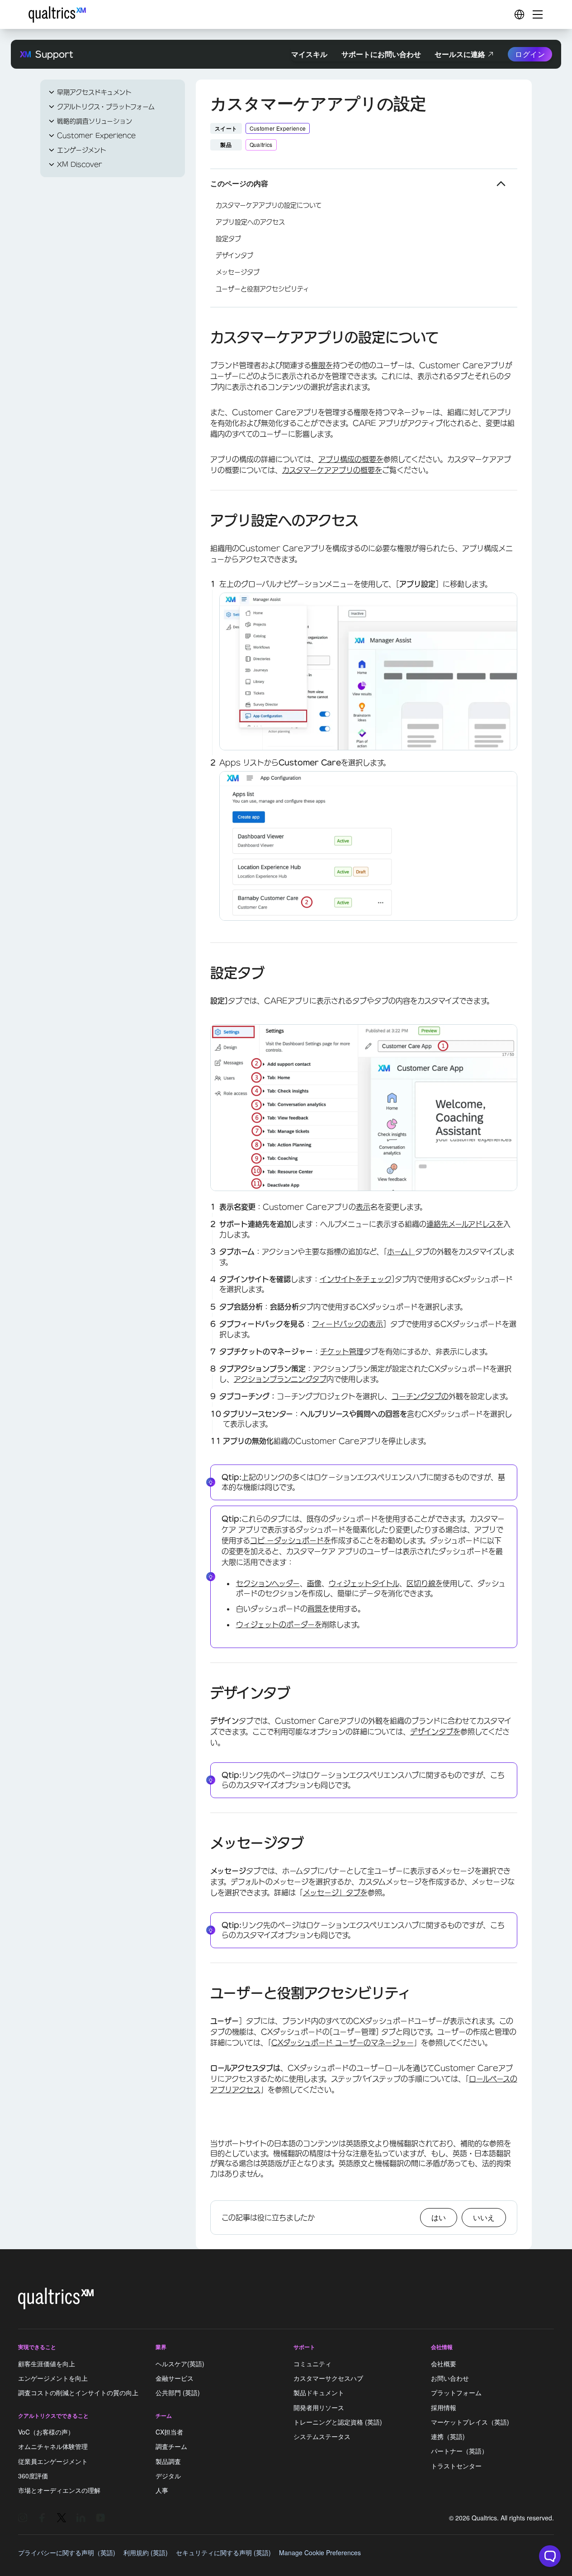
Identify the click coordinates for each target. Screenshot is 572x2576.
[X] (61, 2518)
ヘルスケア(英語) (180, 2364)
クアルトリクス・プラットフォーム (106, 107)
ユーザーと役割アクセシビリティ (262, 289)
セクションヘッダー (268, 1583)
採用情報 (444, 2407)
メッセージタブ (238, 272)
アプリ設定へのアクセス (250, 222)
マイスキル (309, 54)
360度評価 (33, 2476)
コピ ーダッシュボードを (291, 1540)
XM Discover (80, 165)
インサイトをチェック (356, 1279)
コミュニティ (312, 2364)
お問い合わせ (450, 2378)
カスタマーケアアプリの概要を (332, 470)
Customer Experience (96, 136)
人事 (162, 2490)
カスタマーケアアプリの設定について (269, 205)
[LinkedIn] (81, 2518)
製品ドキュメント (319, 2393)
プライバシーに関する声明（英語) (67, 2552)
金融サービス (175, 2378)
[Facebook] (42, 2518)
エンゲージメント (82, 150)
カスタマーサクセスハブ (328, 2378)
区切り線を (425, 1583)
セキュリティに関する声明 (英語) (223, 2552)
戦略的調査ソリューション (95, 121)
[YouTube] (100, 2518)
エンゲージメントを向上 (53, 2378)
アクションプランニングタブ (280, 1379)
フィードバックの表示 (347, 1324)
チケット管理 (342, 1352)
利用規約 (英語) (146, 2552)
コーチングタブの (420, 1396)
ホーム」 (401, 1252)
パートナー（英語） (459, 2451)
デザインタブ (234, 255)
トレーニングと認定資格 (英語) (338, 2422)
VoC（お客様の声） (46, 2432)
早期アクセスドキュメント (94, 92)
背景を (318, 1609)
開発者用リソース (319, 2407)
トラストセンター (456, 2466)
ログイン (530, 54)
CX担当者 (169, 2432)
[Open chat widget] (550, 2556)
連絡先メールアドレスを (465, 1224)
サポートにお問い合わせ (381, 54)
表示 (363, 1207)
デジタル (168, 2476)
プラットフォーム (456, 2393)
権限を (322, 365)
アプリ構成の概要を (351, 459)
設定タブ (228, 239)
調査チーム (171, 2447)
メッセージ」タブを (335, 1893)
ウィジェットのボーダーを (279, 1625)
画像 (314, 1583)
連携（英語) (448, 2436)
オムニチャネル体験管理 (53, 2447)
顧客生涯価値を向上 (47, 2364)
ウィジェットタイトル (364, 1583)
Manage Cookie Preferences (320, 2552)
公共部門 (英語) (178, 2393)
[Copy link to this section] (203, 339)
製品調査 (168, 2461)
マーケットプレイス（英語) (470, 2422)
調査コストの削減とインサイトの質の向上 (78, 2393)
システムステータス (322, 2436)
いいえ (484, 2217)
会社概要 (444, 2364)
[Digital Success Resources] (519, 14)
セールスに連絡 (460, 54)
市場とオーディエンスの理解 (59, 2490)
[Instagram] (23, 2518)
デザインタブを (435, 1732)
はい (439, 2217)
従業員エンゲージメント (53, 2461)
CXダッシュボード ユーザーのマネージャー (343, 2043)
